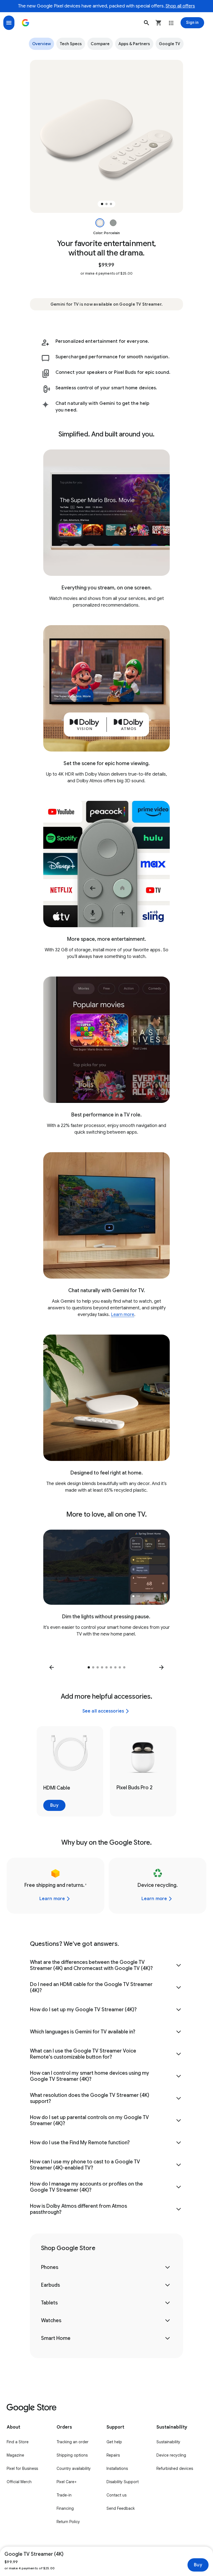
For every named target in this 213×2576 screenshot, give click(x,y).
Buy (198, 2565)
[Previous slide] (52, 1667)
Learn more (123, 1315)
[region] (106, 136)
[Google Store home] (26, 23)
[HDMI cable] (70, 1771)
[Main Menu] (9, 23)
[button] (146, 23)
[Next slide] (161, 1667)
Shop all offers (180, 6)
